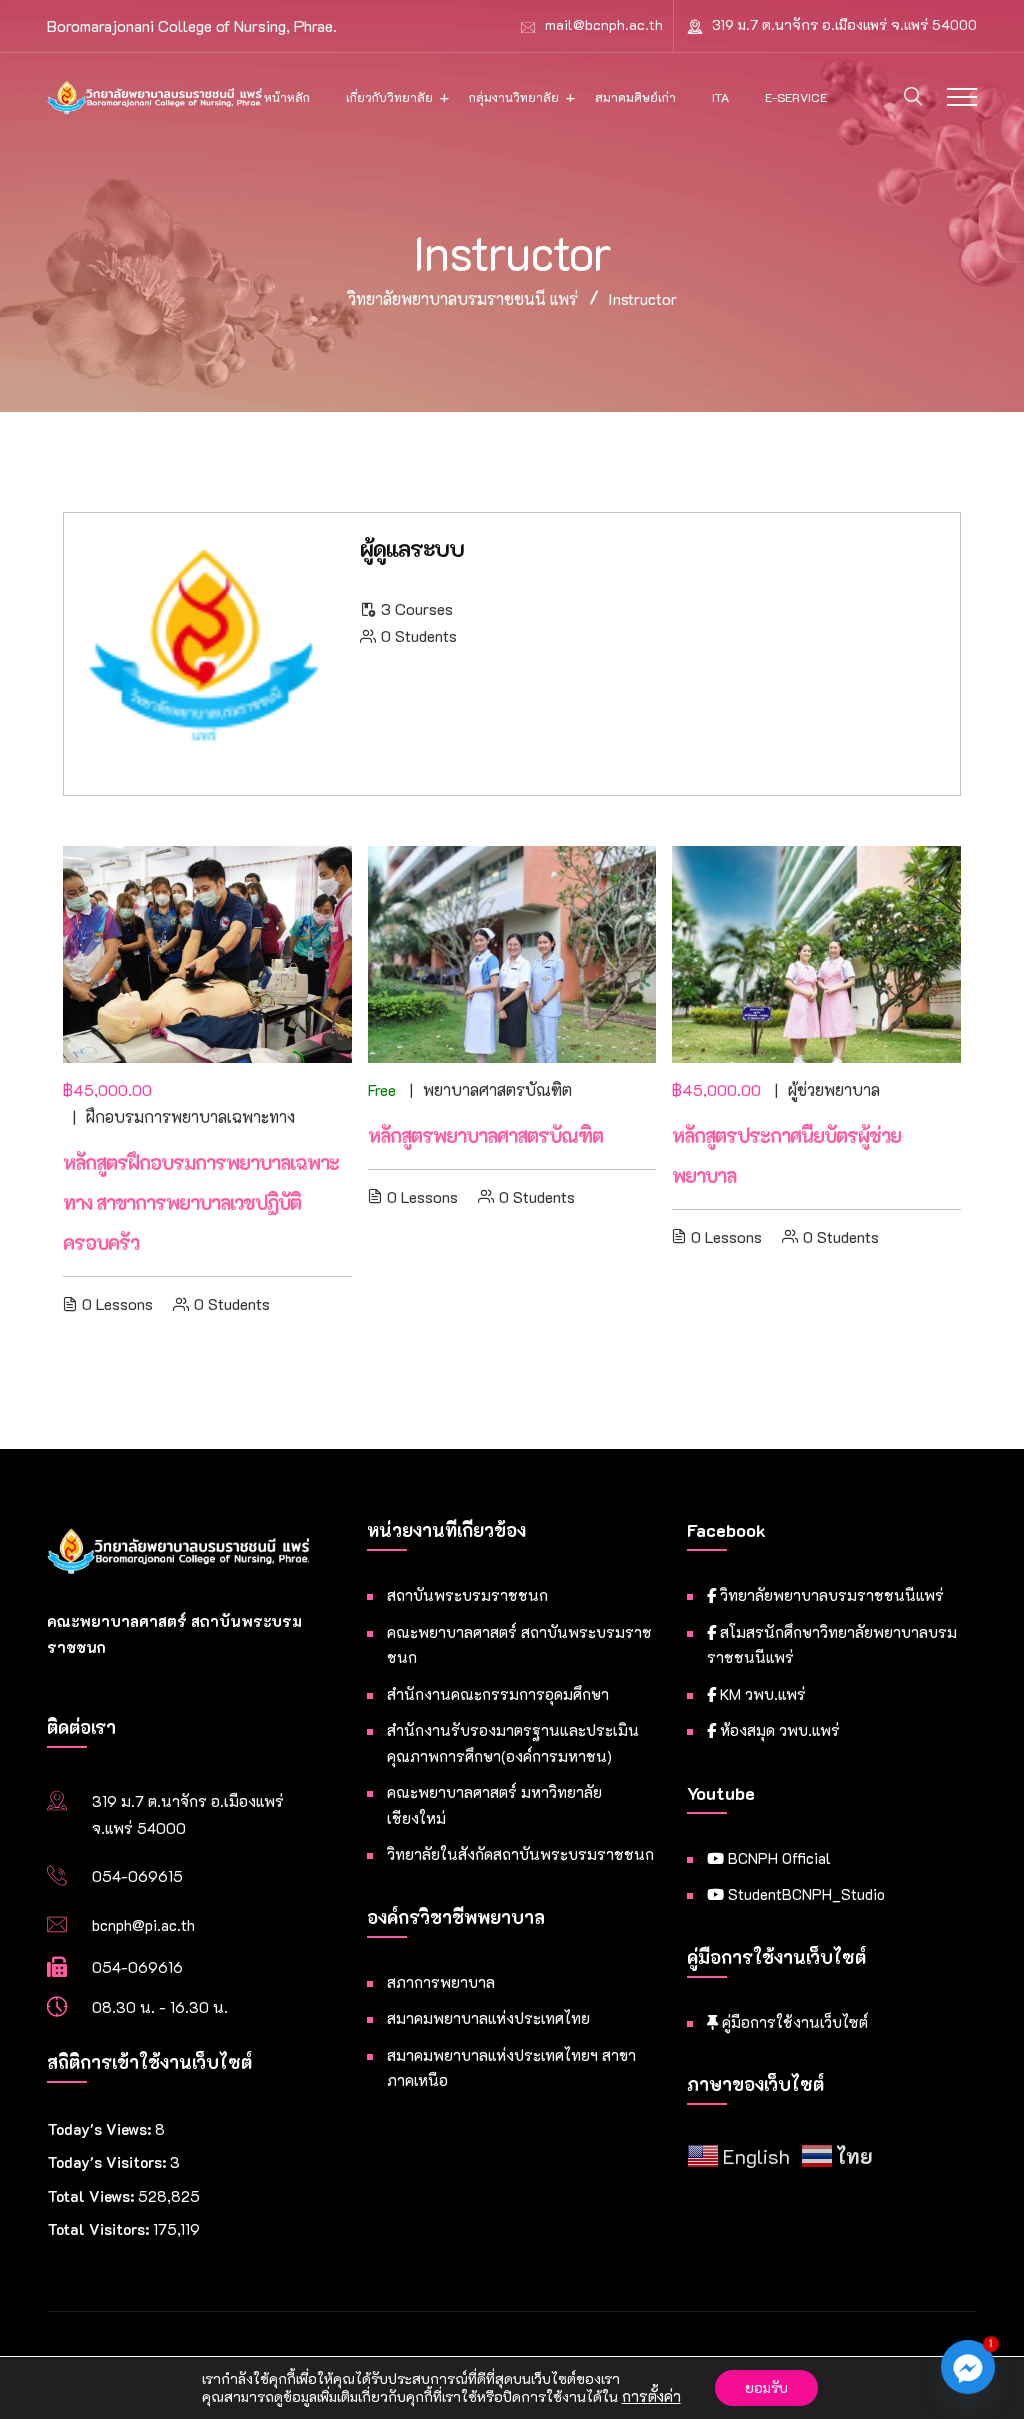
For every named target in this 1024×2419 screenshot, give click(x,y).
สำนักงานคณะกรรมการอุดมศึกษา (498, 1694)
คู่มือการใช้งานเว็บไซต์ (793, 2022)
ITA (720, 97)
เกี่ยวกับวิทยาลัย (389, 97)
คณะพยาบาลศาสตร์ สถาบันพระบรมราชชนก (519, 1645)
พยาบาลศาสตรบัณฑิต (497, 1089)
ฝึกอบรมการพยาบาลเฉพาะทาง (190, 1116)
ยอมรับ (766, 2387)
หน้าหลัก (287, 97)
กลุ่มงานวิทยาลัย (514, 97)
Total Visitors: (100, 2229)
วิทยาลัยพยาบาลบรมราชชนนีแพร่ (830, 1595)
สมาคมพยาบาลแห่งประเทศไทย (488, 2018)
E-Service (796, 97)
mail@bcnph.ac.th (604, 24)
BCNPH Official (777, 1858)
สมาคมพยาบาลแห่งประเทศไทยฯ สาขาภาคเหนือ (511, 2068)
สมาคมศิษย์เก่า (635, 97)
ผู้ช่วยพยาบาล (834, 1089)
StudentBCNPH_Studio (804, 1894)
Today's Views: (101, 2129)
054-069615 (137, 1876)
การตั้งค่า (651, 2397)
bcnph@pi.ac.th (143, 1925)
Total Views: (92, 2196)
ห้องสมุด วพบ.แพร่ (778, 1730)
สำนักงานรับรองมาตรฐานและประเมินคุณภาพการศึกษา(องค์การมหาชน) (513, 1743)
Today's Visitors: (108, 2162)
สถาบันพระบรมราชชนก (467, 1595)
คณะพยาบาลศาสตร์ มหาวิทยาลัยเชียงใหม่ (494, 1805)
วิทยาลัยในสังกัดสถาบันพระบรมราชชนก (520, 1854)
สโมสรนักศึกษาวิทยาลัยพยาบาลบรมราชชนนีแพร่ (832, 1645)
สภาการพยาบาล (441, 1982)
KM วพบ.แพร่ (761, 1694)
